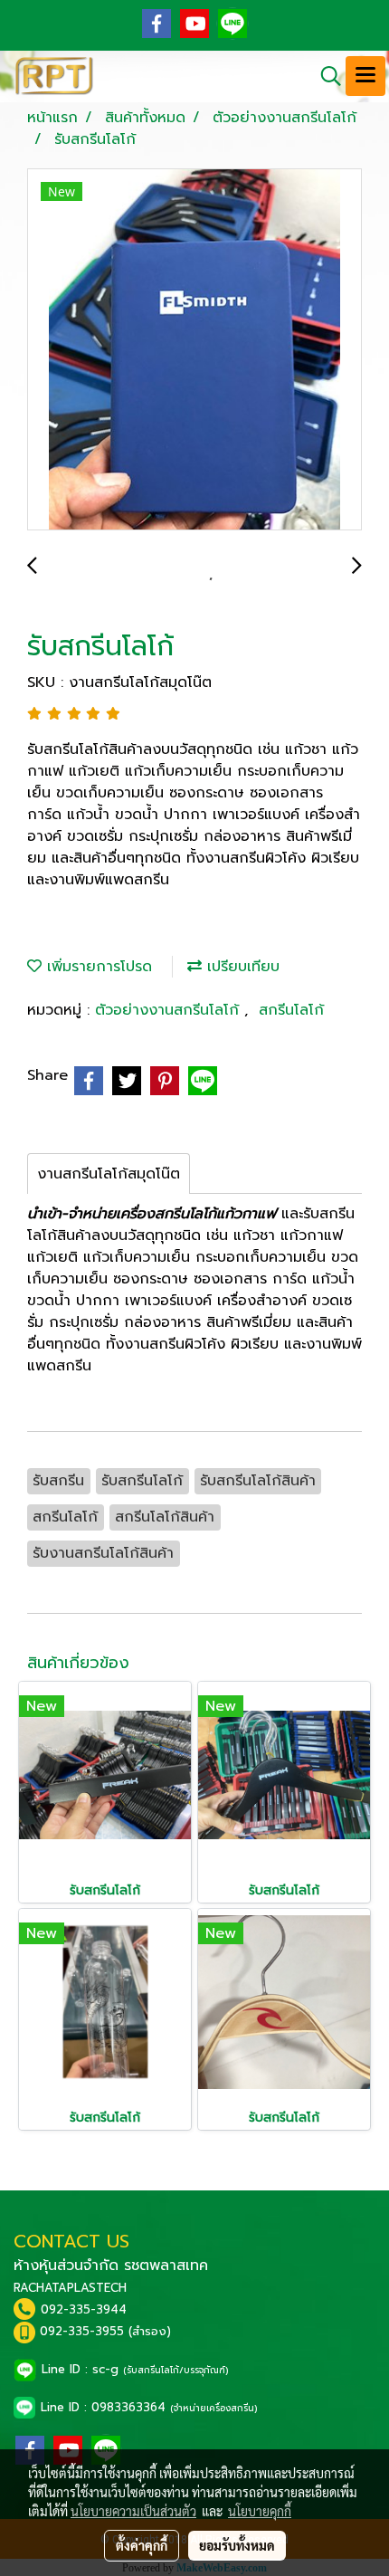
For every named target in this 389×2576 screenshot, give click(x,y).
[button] (325, 76)
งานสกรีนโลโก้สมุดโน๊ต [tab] (109, 1174)
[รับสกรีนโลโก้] (194, 350)
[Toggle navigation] (365, 76)
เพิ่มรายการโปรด (97, 967)
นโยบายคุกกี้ (260, 2511)
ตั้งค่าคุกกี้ (142, 2545)
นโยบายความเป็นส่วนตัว (133, 2511)
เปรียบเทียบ (241, 967)
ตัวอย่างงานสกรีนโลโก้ (170, 1010)
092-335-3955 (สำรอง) (105, 2331)
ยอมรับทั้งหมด (237, 2545)
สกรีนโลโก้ (291, 1010)
